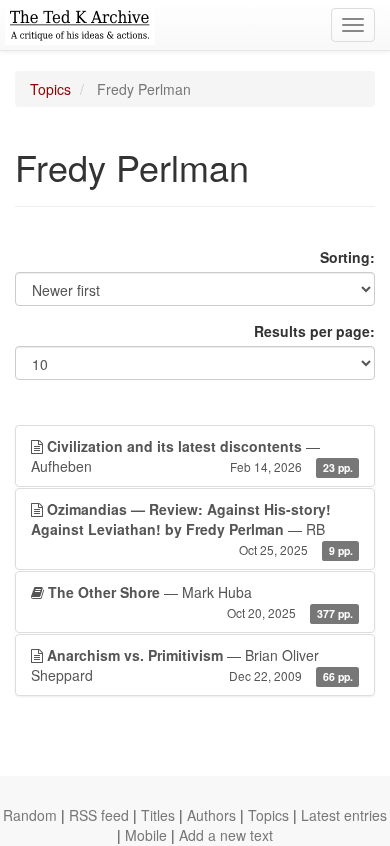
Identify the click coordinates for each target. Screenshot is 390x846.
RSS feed (99, 815)
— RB (192, 528)
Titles (158, 815)
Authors (211, 815)
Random (30, 815)
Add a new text (226, 835)
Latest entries (344, 815)
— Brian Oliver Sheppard (192, 665)
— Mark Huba (200, 601)
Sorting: (347, 257)
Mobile (146, 835)
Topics (50, 89)
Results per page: (314, 331)
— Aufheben (192, 456)
